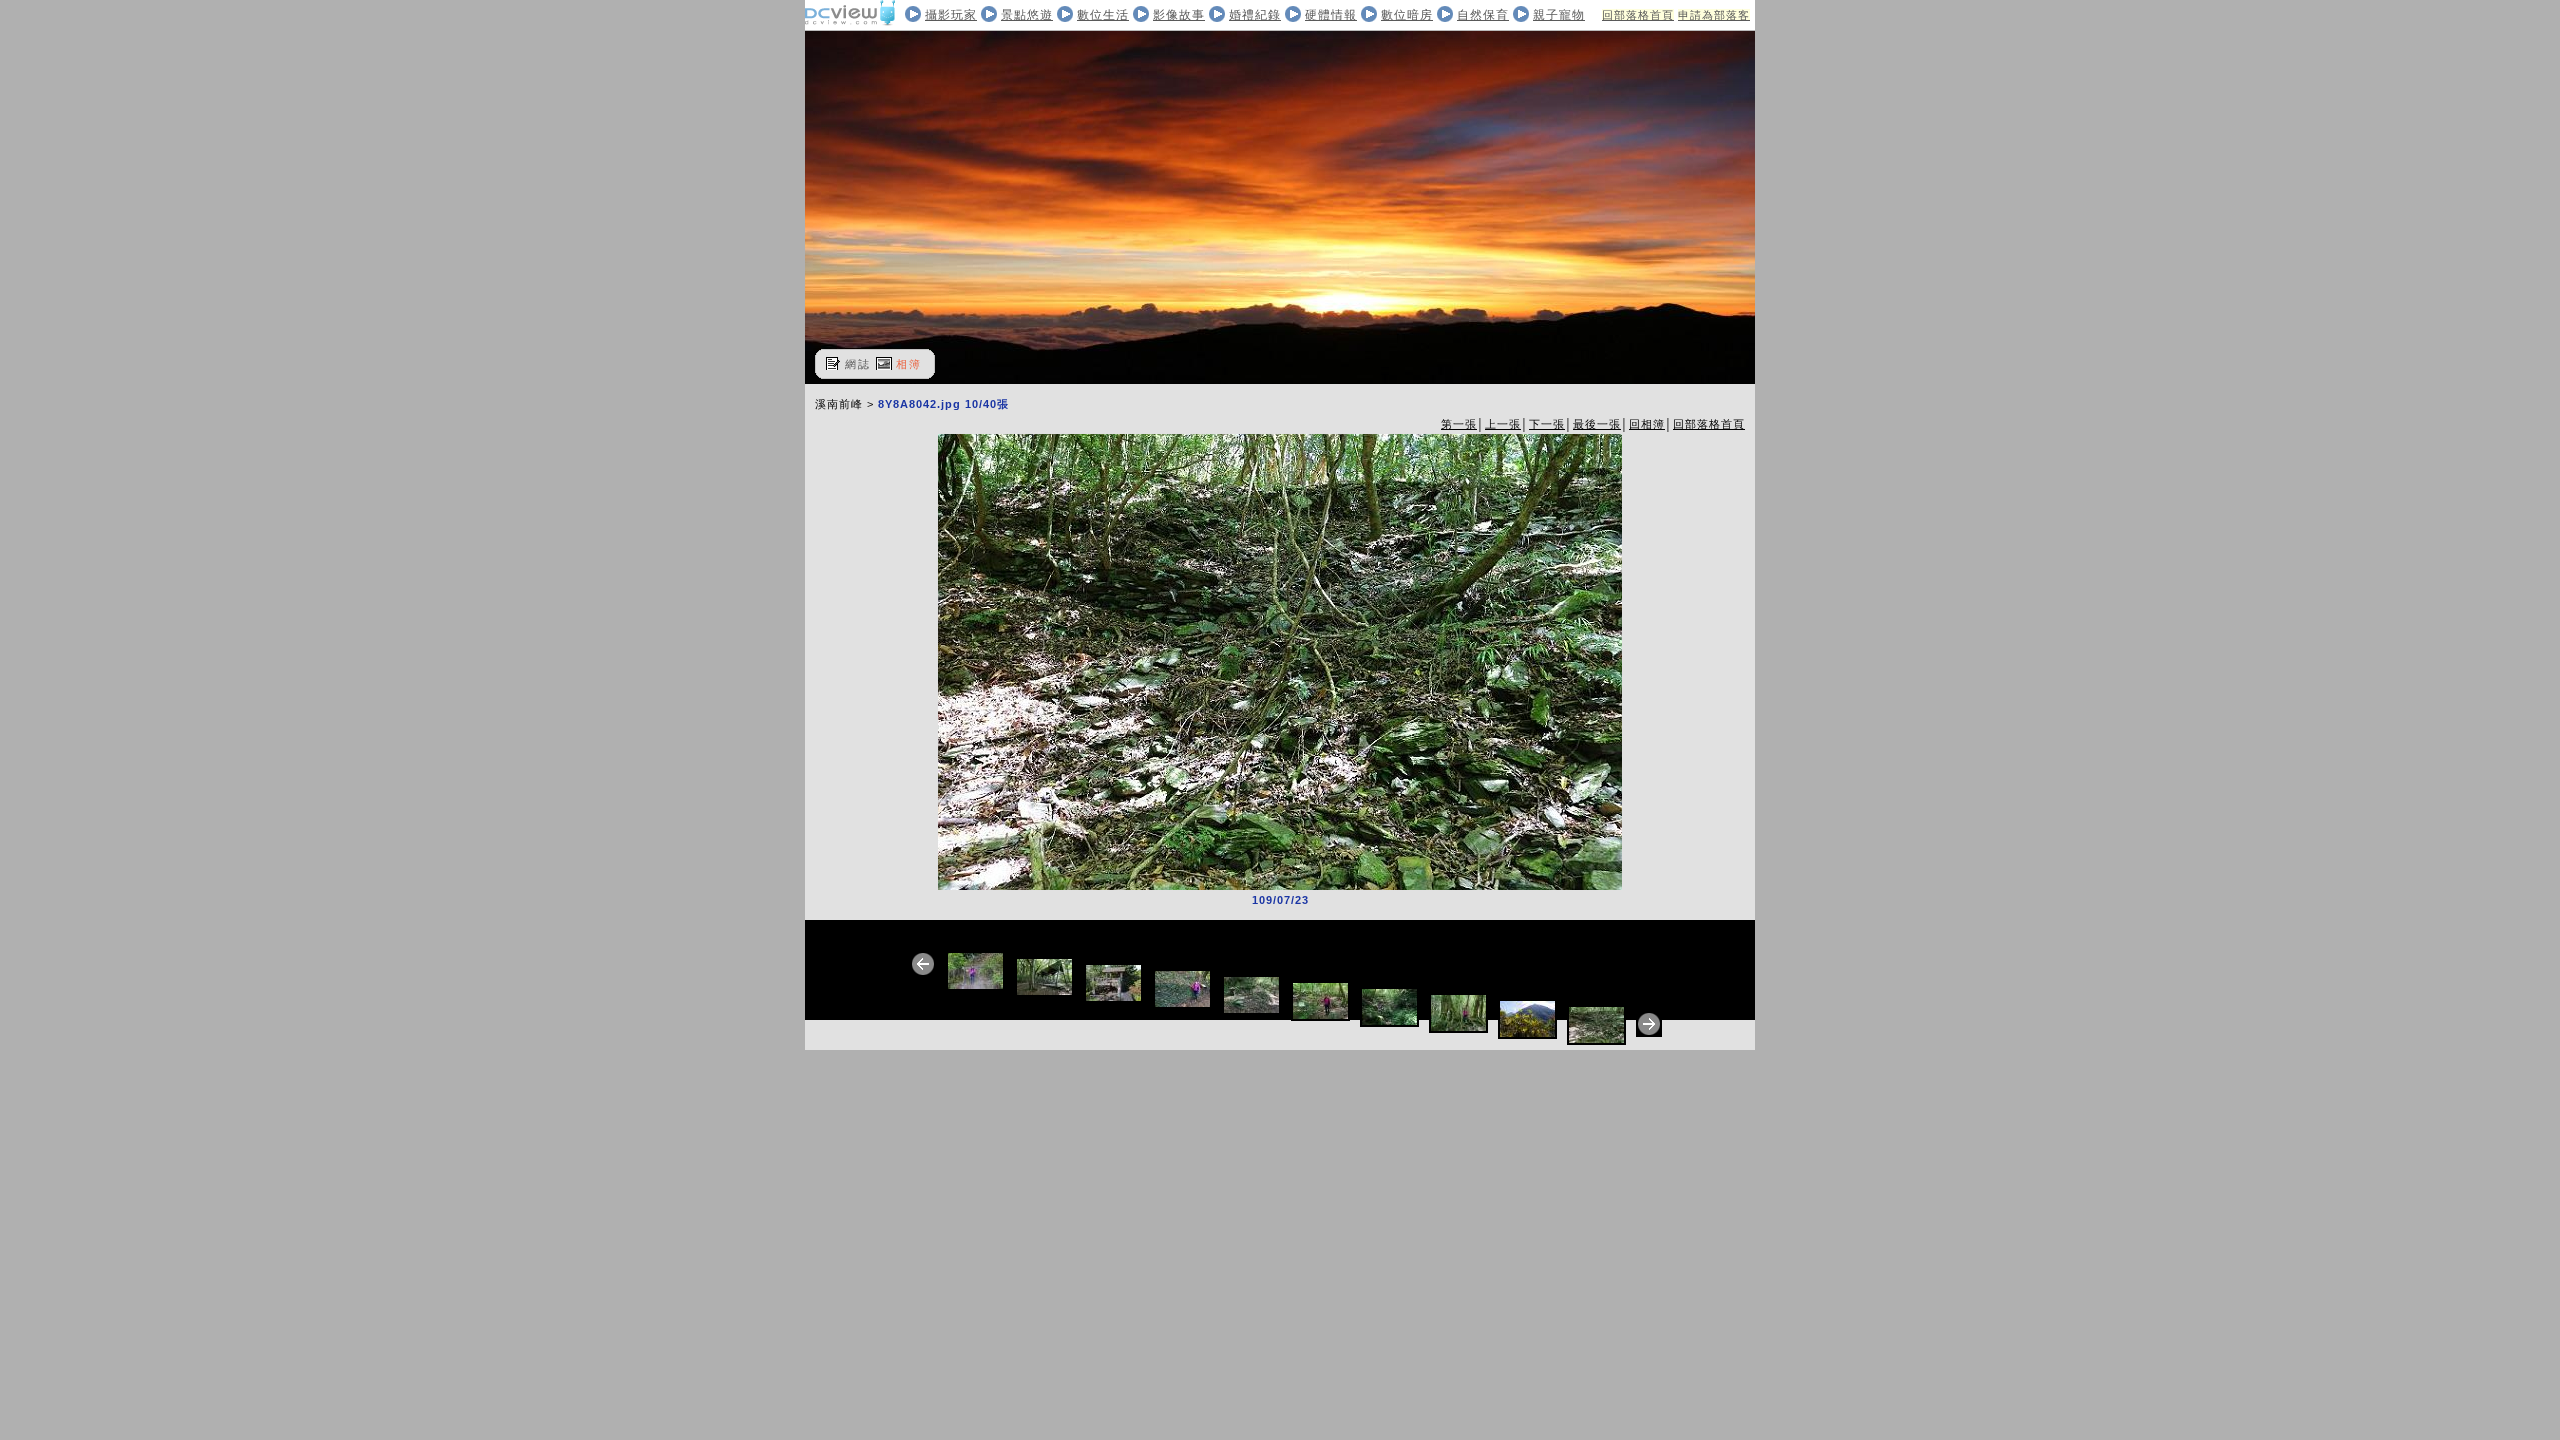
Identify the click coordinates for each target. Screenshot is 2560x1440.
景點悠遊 (1027, 15)
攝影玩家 (951, 15)
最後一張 (1597, 424)
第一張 (1459, 424)
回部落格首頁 (1638, 15)
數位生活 (1103, 15)
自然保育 (1483, 15)
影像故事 (1179, 15)
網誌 (858, 364)
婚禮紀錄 (1255, 15)
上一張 (1503, 424)
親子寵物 (1559, 15)
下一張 (1547, 424)
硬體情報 (1331, 15)
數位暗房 (1407, 15)
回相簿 (1647, 424)
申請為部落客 (1714, 15)
